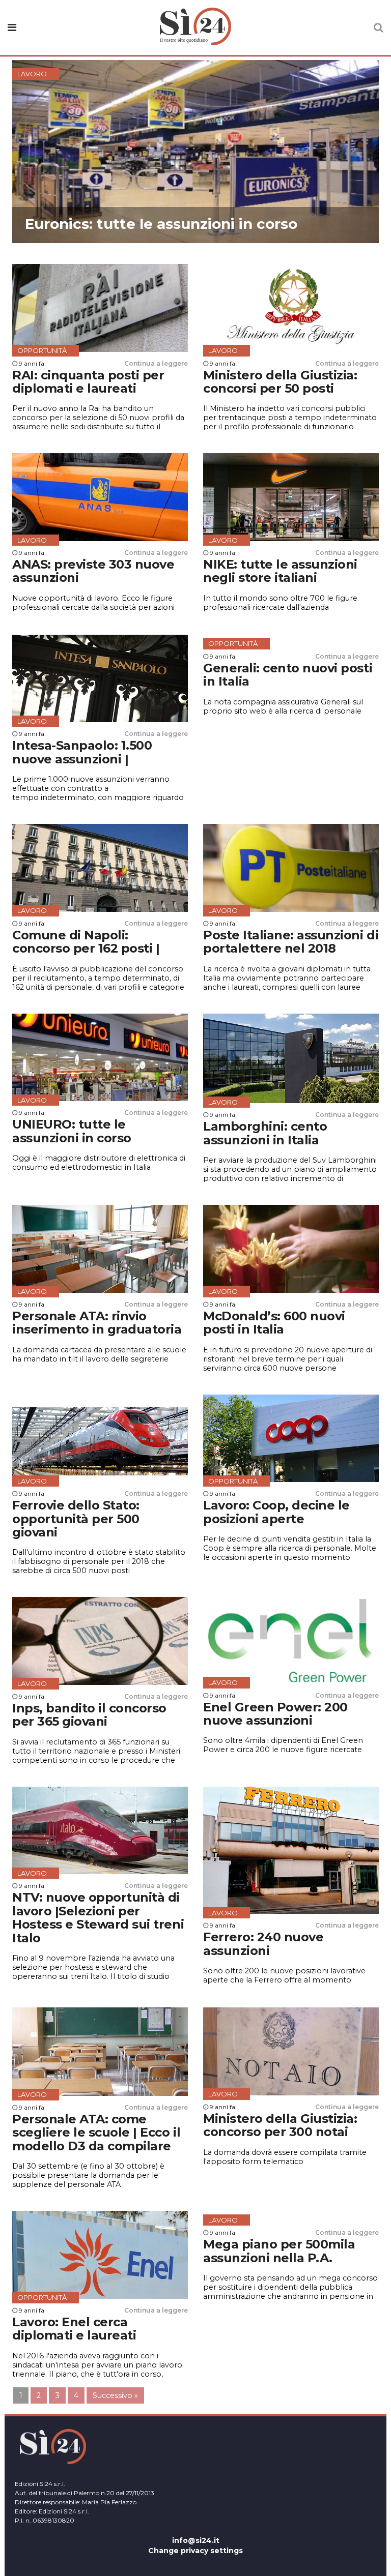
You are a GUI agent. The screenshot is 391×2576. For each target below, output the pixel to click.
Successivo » (115, 2395)
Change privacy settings (195, 2551)
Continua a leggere (156, 363)
